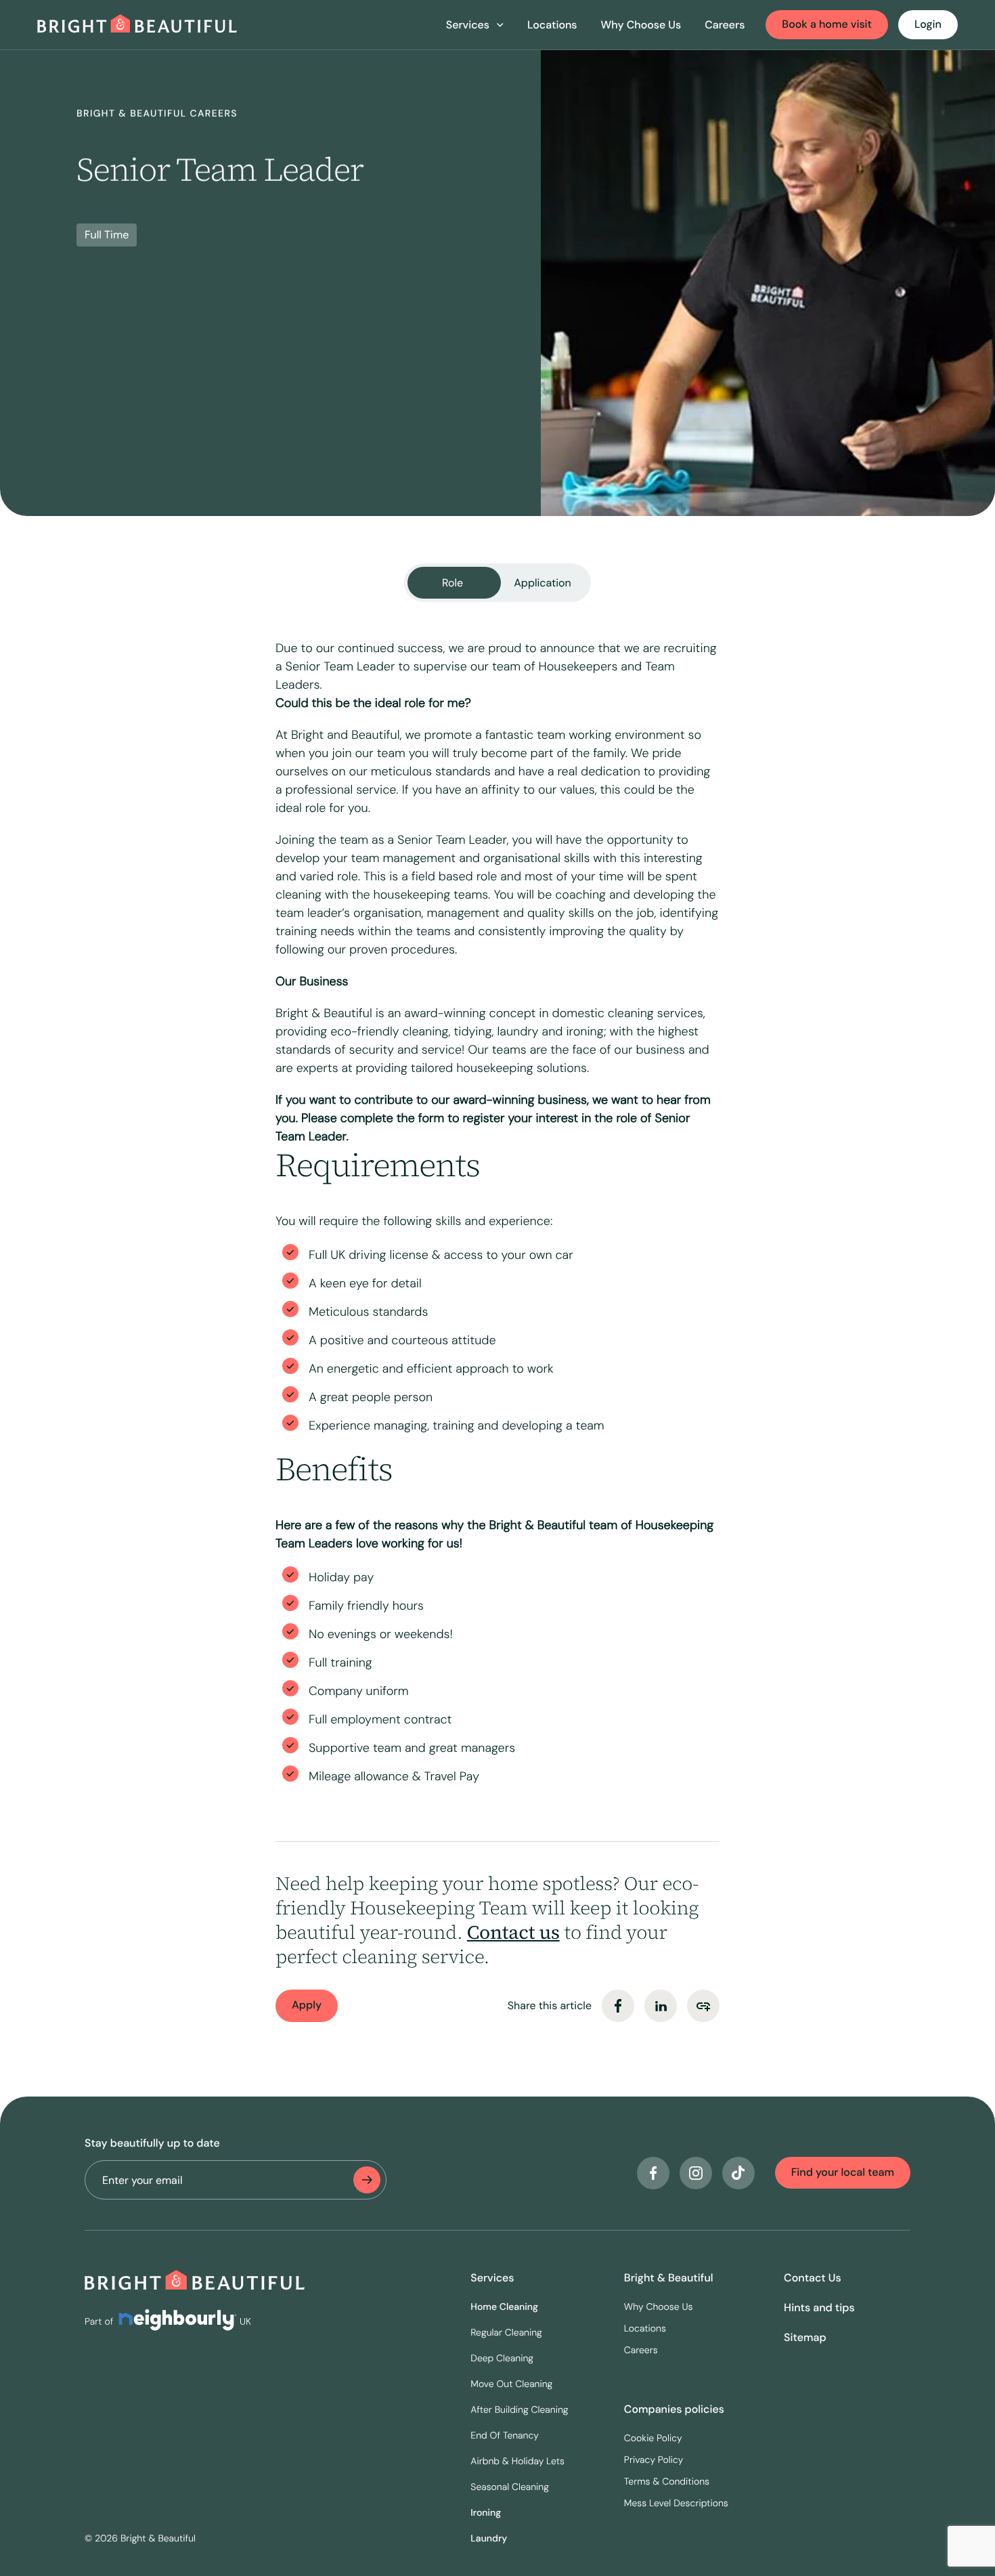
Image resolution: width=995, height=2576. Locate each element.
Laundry (489, 2539)
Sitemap (805, 2337)
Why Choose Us (641, 25)
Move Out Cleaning (511, 2384)
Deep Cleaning (502, 2359)
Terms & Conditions (667, 2482)
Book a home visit (827, 24)
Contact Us (813, 2278)
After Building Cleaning (519, 2410)
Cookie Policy (653, 2439)
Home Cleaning (504, 2307)
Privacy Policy (654, 2460)
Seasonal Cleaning (510, 2487)
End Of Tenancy (505, 2436)
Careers (725, 25)
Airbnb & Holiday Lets (517, 2462)
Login (928, 24)
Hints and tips (819, 2307)
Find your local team (843, 2172)
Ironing (486, 2513)
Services (492, 2278)
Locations (552, 25)
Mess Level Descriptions (676, 2504)
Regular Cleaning (506, 2333)
